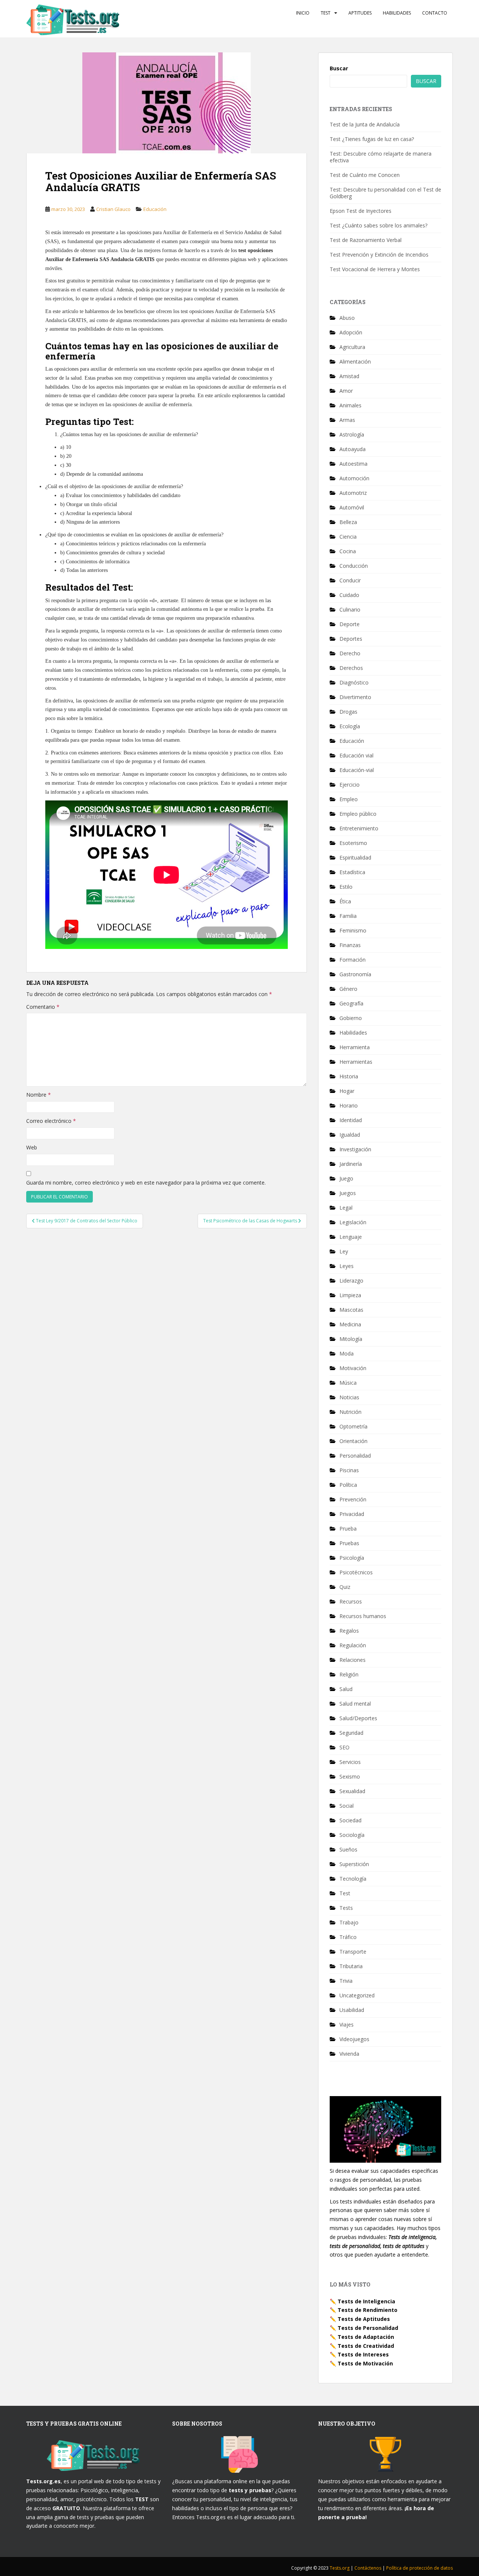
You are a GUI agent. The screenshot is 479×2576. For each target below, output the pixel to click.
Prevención (353, 1499)
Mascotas (351, 1310)
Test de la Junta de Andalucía (365, 124)
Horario (349, 1105)
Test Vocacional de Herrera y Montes (375, 269)
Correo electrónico (51, 1121)
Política (348, 1485)
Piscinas (349, 1470)
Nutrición (350, 1412)
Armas (347, 420)
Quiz (345, 1587)
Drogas (348, 712)
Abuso (347, 318)
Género (348, 989)
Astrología (352, 434)
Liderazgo (351, 1281)
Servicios (350, 1762)
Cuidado (349, 595)
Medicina (350, 1324)
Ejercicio (350, 785)
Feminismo (353, 930)
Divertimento (355, 697)
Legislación (353, 1222)
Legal (346, 1208)
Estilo (346, 887)
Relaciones (353, 1660)
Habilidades (397, 13)
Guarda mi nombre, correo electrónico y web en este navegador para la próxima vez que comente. (146, 1183)
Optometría (353, 1426)
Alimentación (355, 362)
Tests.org (340, 2568)
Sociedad (350, 1820)
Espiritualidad (355, 857)
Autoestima (353, 464)
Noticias (349, 1397)
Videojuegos (354, 2039)
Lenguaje (351, 1237)
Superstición (354, 1864)
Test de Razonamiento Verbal (366, 240)
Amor (346, 391)
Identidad (351, 1120)
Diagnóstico (354, 682)
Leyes (347, 1266)
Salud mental (355, 1704)
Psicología (352, 1558)
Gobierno (351, 1018)
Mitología (351, 1339)
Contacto (435, 13)
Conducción (354, 566)
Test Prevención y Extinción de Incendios (379, 255)
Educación (155, 209)
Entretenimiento (359, 828)
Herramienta (355, 1047)
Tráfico (348, 1937)
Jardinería (351, 1164)
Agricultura (352, 347)
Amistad (349, 376)
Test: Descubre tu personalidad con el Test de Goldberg (385, 193)
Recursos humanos (363, 1616)
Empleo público (358, 814)
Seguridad (351, 1733)
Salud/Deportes (358, 1718)
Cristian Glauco (113, 209)
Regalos (349, 1631)
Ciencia (348, 537)
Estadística (352, 872)
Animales (350, 405)
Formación (353, 960)
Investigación (355, 1149)
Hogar (347, 1091)
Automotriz (353, 493)
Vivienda (349, 2054)
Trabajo (349, 1922)
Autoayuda (353, 449)
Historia (349, 1076)
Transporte (353, 1952)
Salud (346, 1689)
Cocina (348, 551)
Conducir (350, 580)
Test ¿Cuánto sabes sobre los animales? (379, 225)
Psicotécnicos (356, 1572)
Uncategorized (357, 1995)
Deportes (351, 639)
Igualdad (350, 1135)
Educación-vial (357, 770)
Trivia (346, 1981)
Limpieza (350, 1295)
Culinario (350, 609)
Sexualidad (352, 1791)
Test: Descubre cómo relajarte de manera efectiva (381, 157)
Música (348, 1383)
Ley (344, 1251)
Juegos (348, 1193)
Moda (347, 1353)
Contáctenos (368, 2568)
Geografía (351, 1003)
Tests (346, 1908)
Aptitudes (360, 13)
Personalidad (355, 1456)
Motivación (353, 1368)
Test (326, 13)
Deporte (350, 624)
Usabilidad (352, 2010)
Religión (349, 1674)
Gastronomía (355, 974)
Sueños (348, 1849)
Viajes (347, 2024)
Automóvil (352, 507)
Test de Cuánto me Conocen (365, 175)
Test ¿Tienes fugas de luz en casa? (372, 139)
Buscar (339, 68)
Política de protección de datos (419, 2568)
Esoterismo (353, 843)
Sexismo (350, 1776)
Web (32, 1147)
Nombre (39, 1095)
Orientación (353, 1441)
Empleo (349, 799)
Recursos (351, 1601)
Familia (348, 916)
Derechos (351, 668)
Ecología (350, 726)
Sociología (352, 1835)
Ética (345, 901)
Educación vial (356, 755)
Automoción (354, 478)
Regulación (353, 1645)
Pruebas (349, 1543)
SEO (344, 1747)
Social (347, 1806)
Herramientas (356, 1062)
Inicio (303, 13)
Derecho (350, 653)
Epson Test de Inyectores (361, 211)
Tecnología (353, 1879)
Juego (346, 1178)
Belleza (348, 522)
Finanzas (350, 945)
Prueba (348, 1529)
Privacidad (352, 1514)
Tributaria (351, 1966)
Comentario (43, 1007)
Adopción (351, 332)
